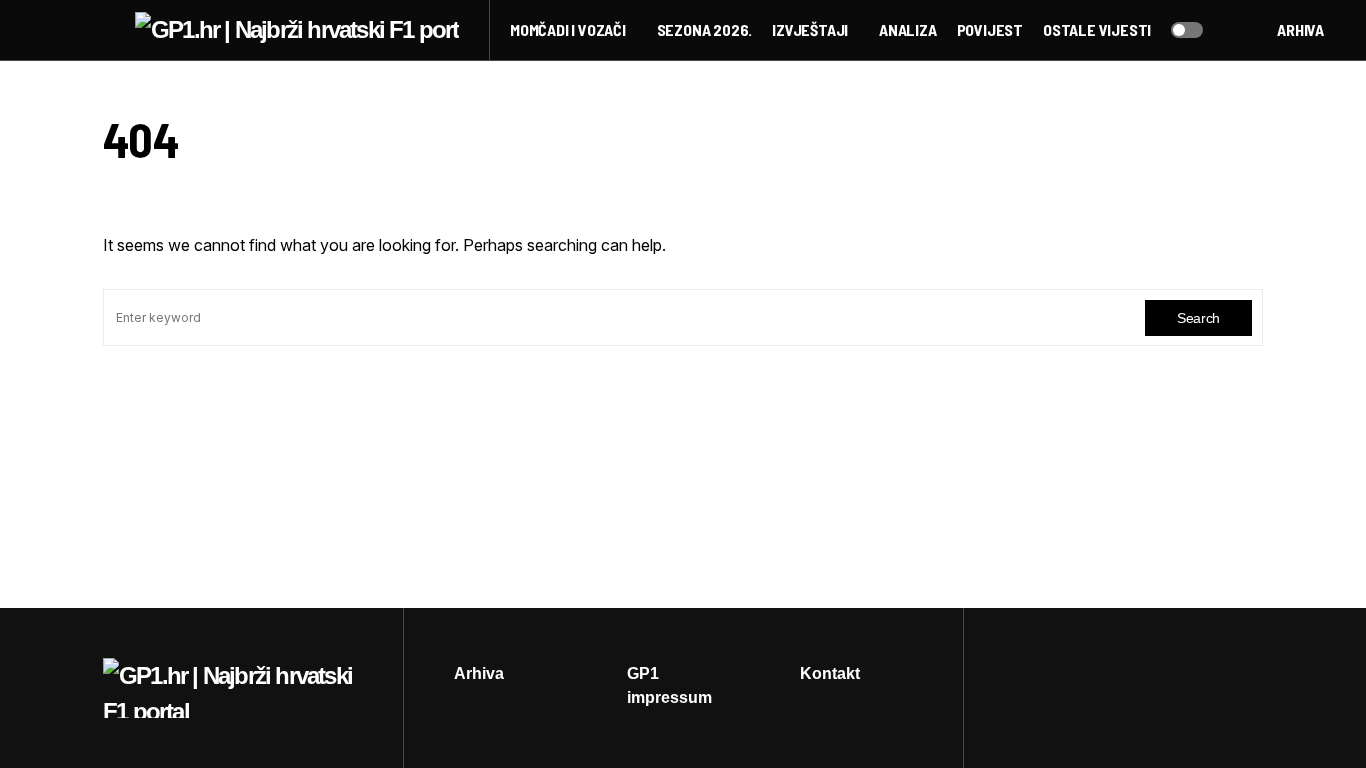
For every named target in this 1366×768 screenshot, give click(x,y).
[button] (109, 30)
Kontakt (830, 673)
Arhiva (1300, 29)
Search (1198, 318)
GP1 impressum (669, 685)
